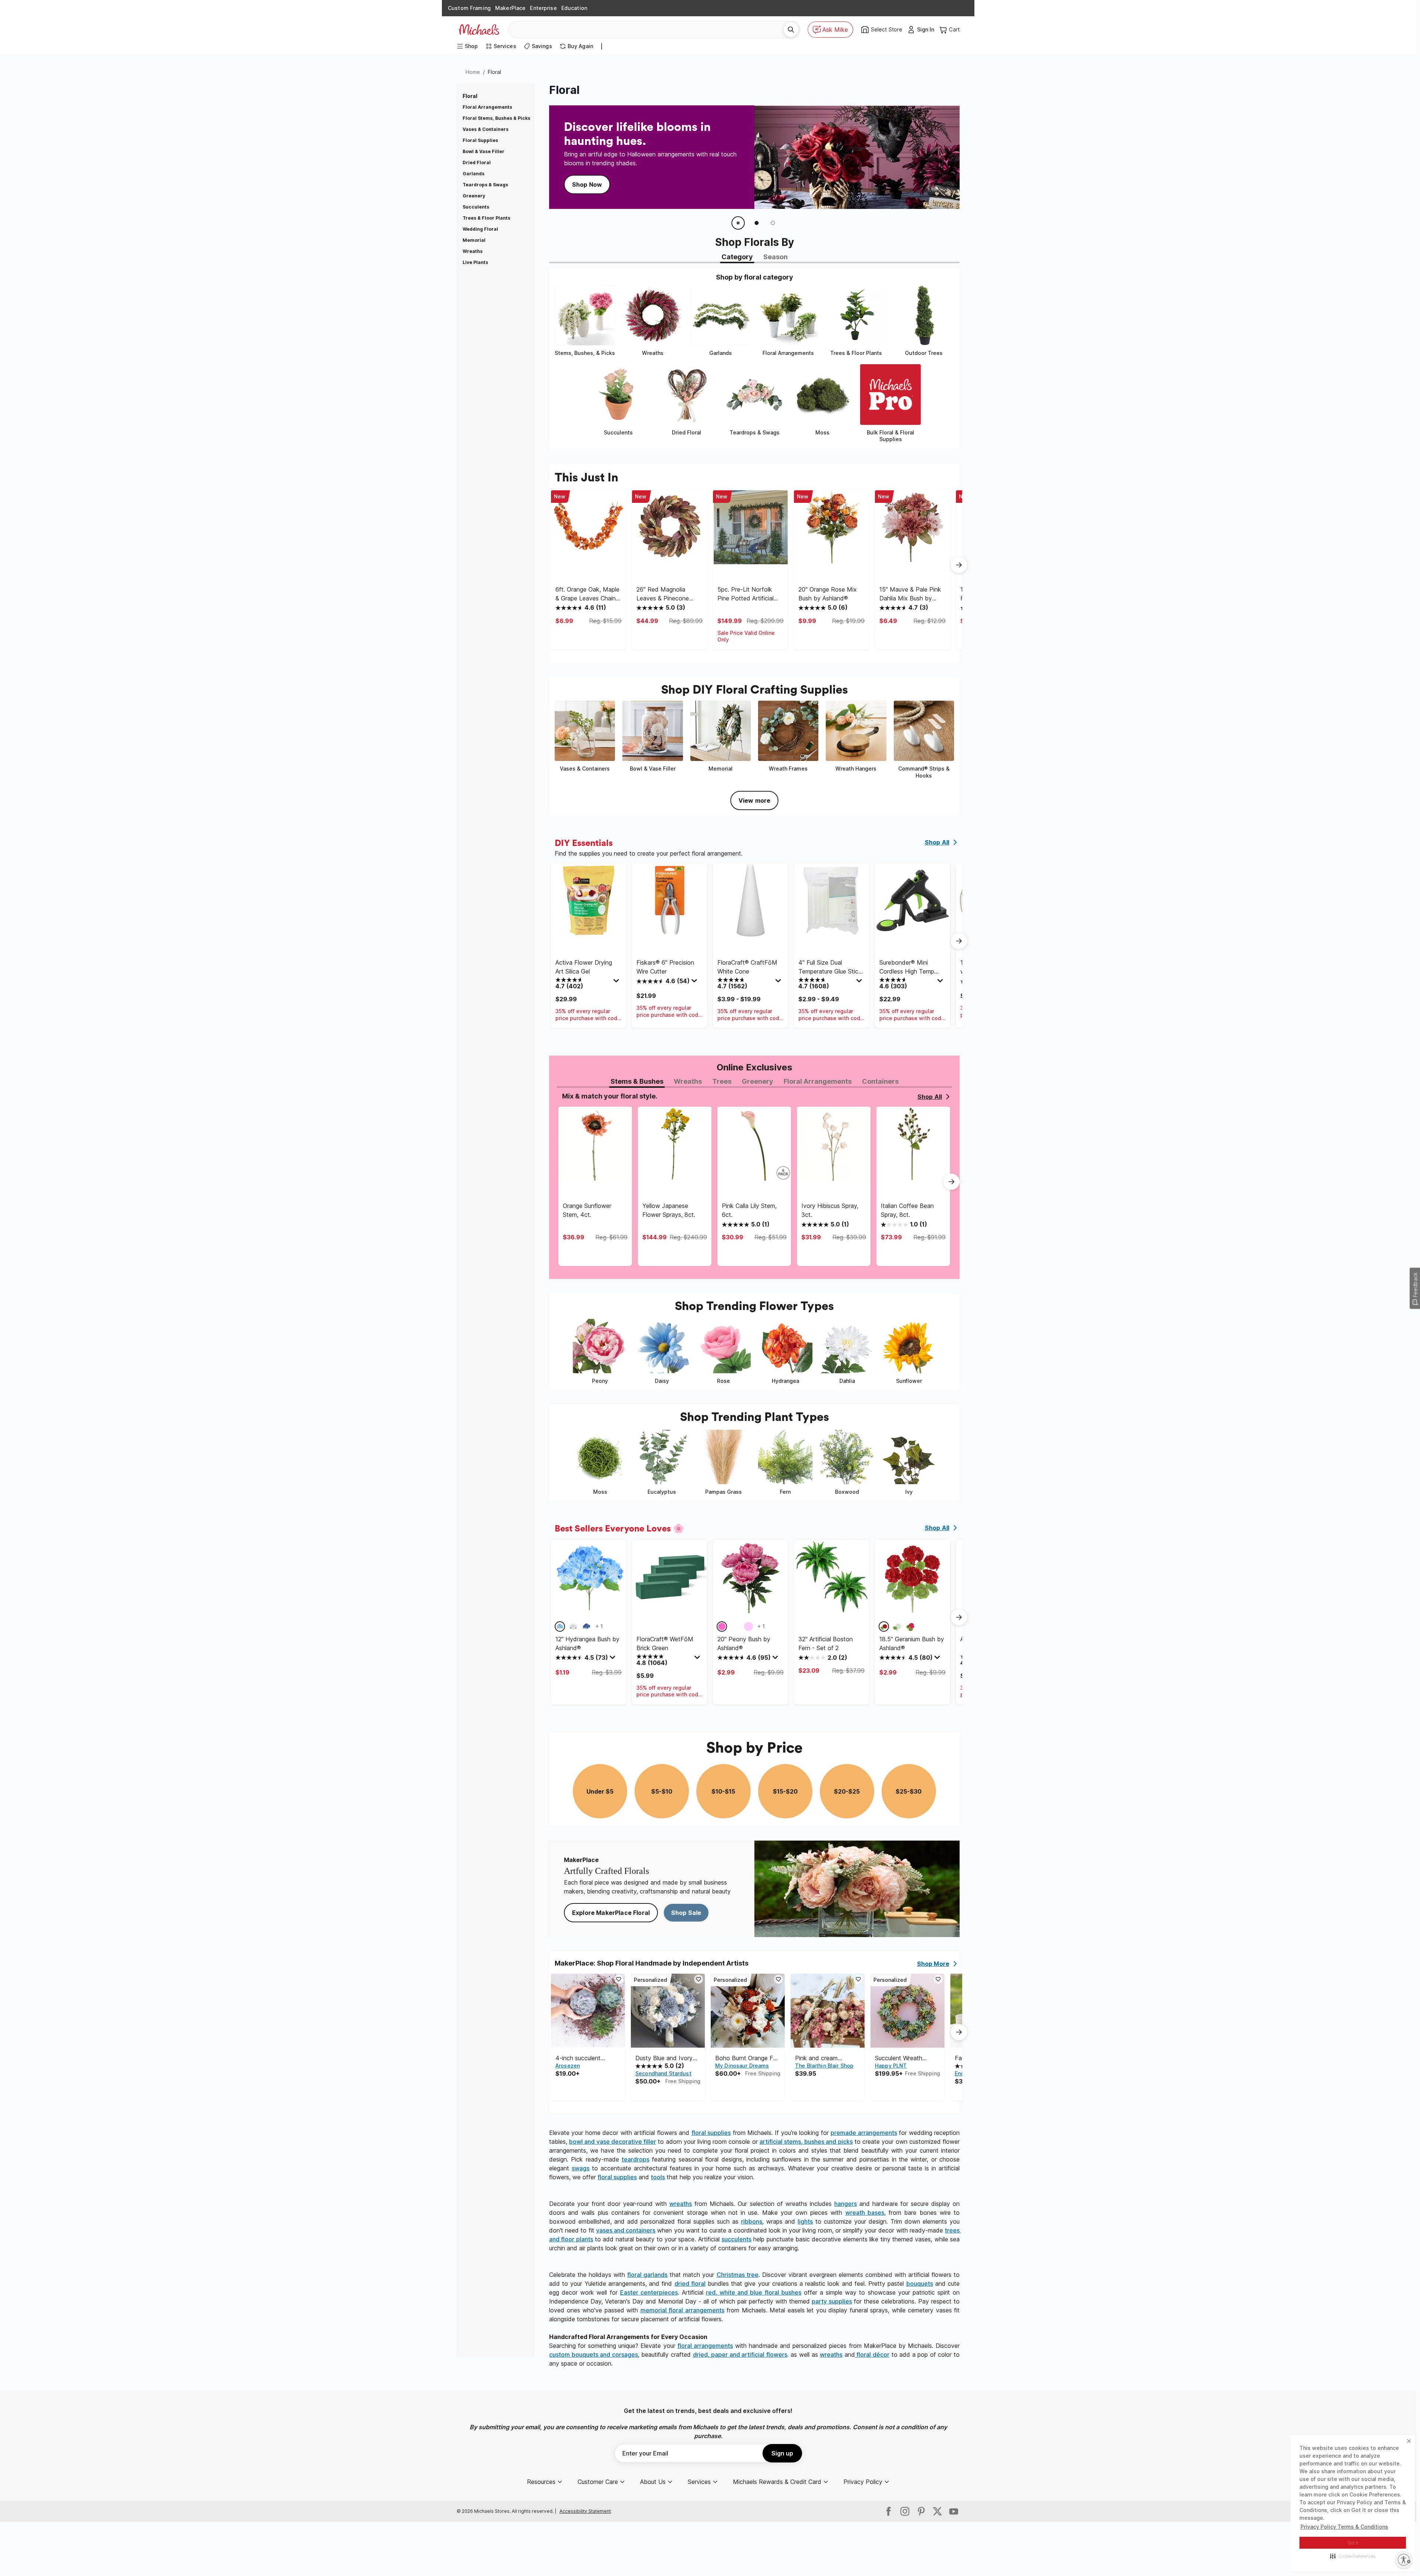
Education (574, 8)
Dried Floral (477, 163)
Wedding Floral (480, 229)
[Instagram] (905, 2511)
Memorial (474, 240)
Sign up (782, 2453)
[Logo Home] (479, 30)
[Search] (791, 30)
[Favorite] (619, 1979)
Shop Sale (686, 1913)
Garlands (474, 174)
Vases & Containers (486, 129)
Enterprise (543, 8)
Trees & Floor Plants (486, 218)
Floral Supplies (480, 140)
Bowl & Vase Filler (484, 151)
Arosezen (568, 2066)
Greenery (474, 196)
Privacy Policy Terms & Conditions (1344, 2527)
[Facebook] (889, 2511)
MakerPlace (510, 8)
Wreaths (473, 251)
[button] (1353, 2556)
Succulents (476, 207)
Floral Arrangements (487, 107)
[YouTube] (954, 2511)
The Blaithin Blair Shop (824, 2066)
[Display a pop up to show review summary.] (617, 982)
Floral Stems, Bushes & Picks (496, 118)
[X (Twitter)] (937, 2511)
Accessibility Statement (585, 2511)
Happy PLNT (891, 2066)
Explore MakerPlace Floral (611, 1913)
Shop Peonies (592, 180)
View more (754, 800)
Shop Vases (653, 180)
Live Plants (475, 262)
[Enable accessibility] (1404, 2560)
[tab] (737, 258)
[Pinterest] (921, 2511)
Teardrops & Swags (485, 185)
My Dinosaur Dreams (742, 2066)
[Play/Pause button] (738, 223)
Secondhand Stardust (663, 2073)
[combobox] (649, 30)
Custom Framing (469, 8)
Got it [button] (1353, 2543)
